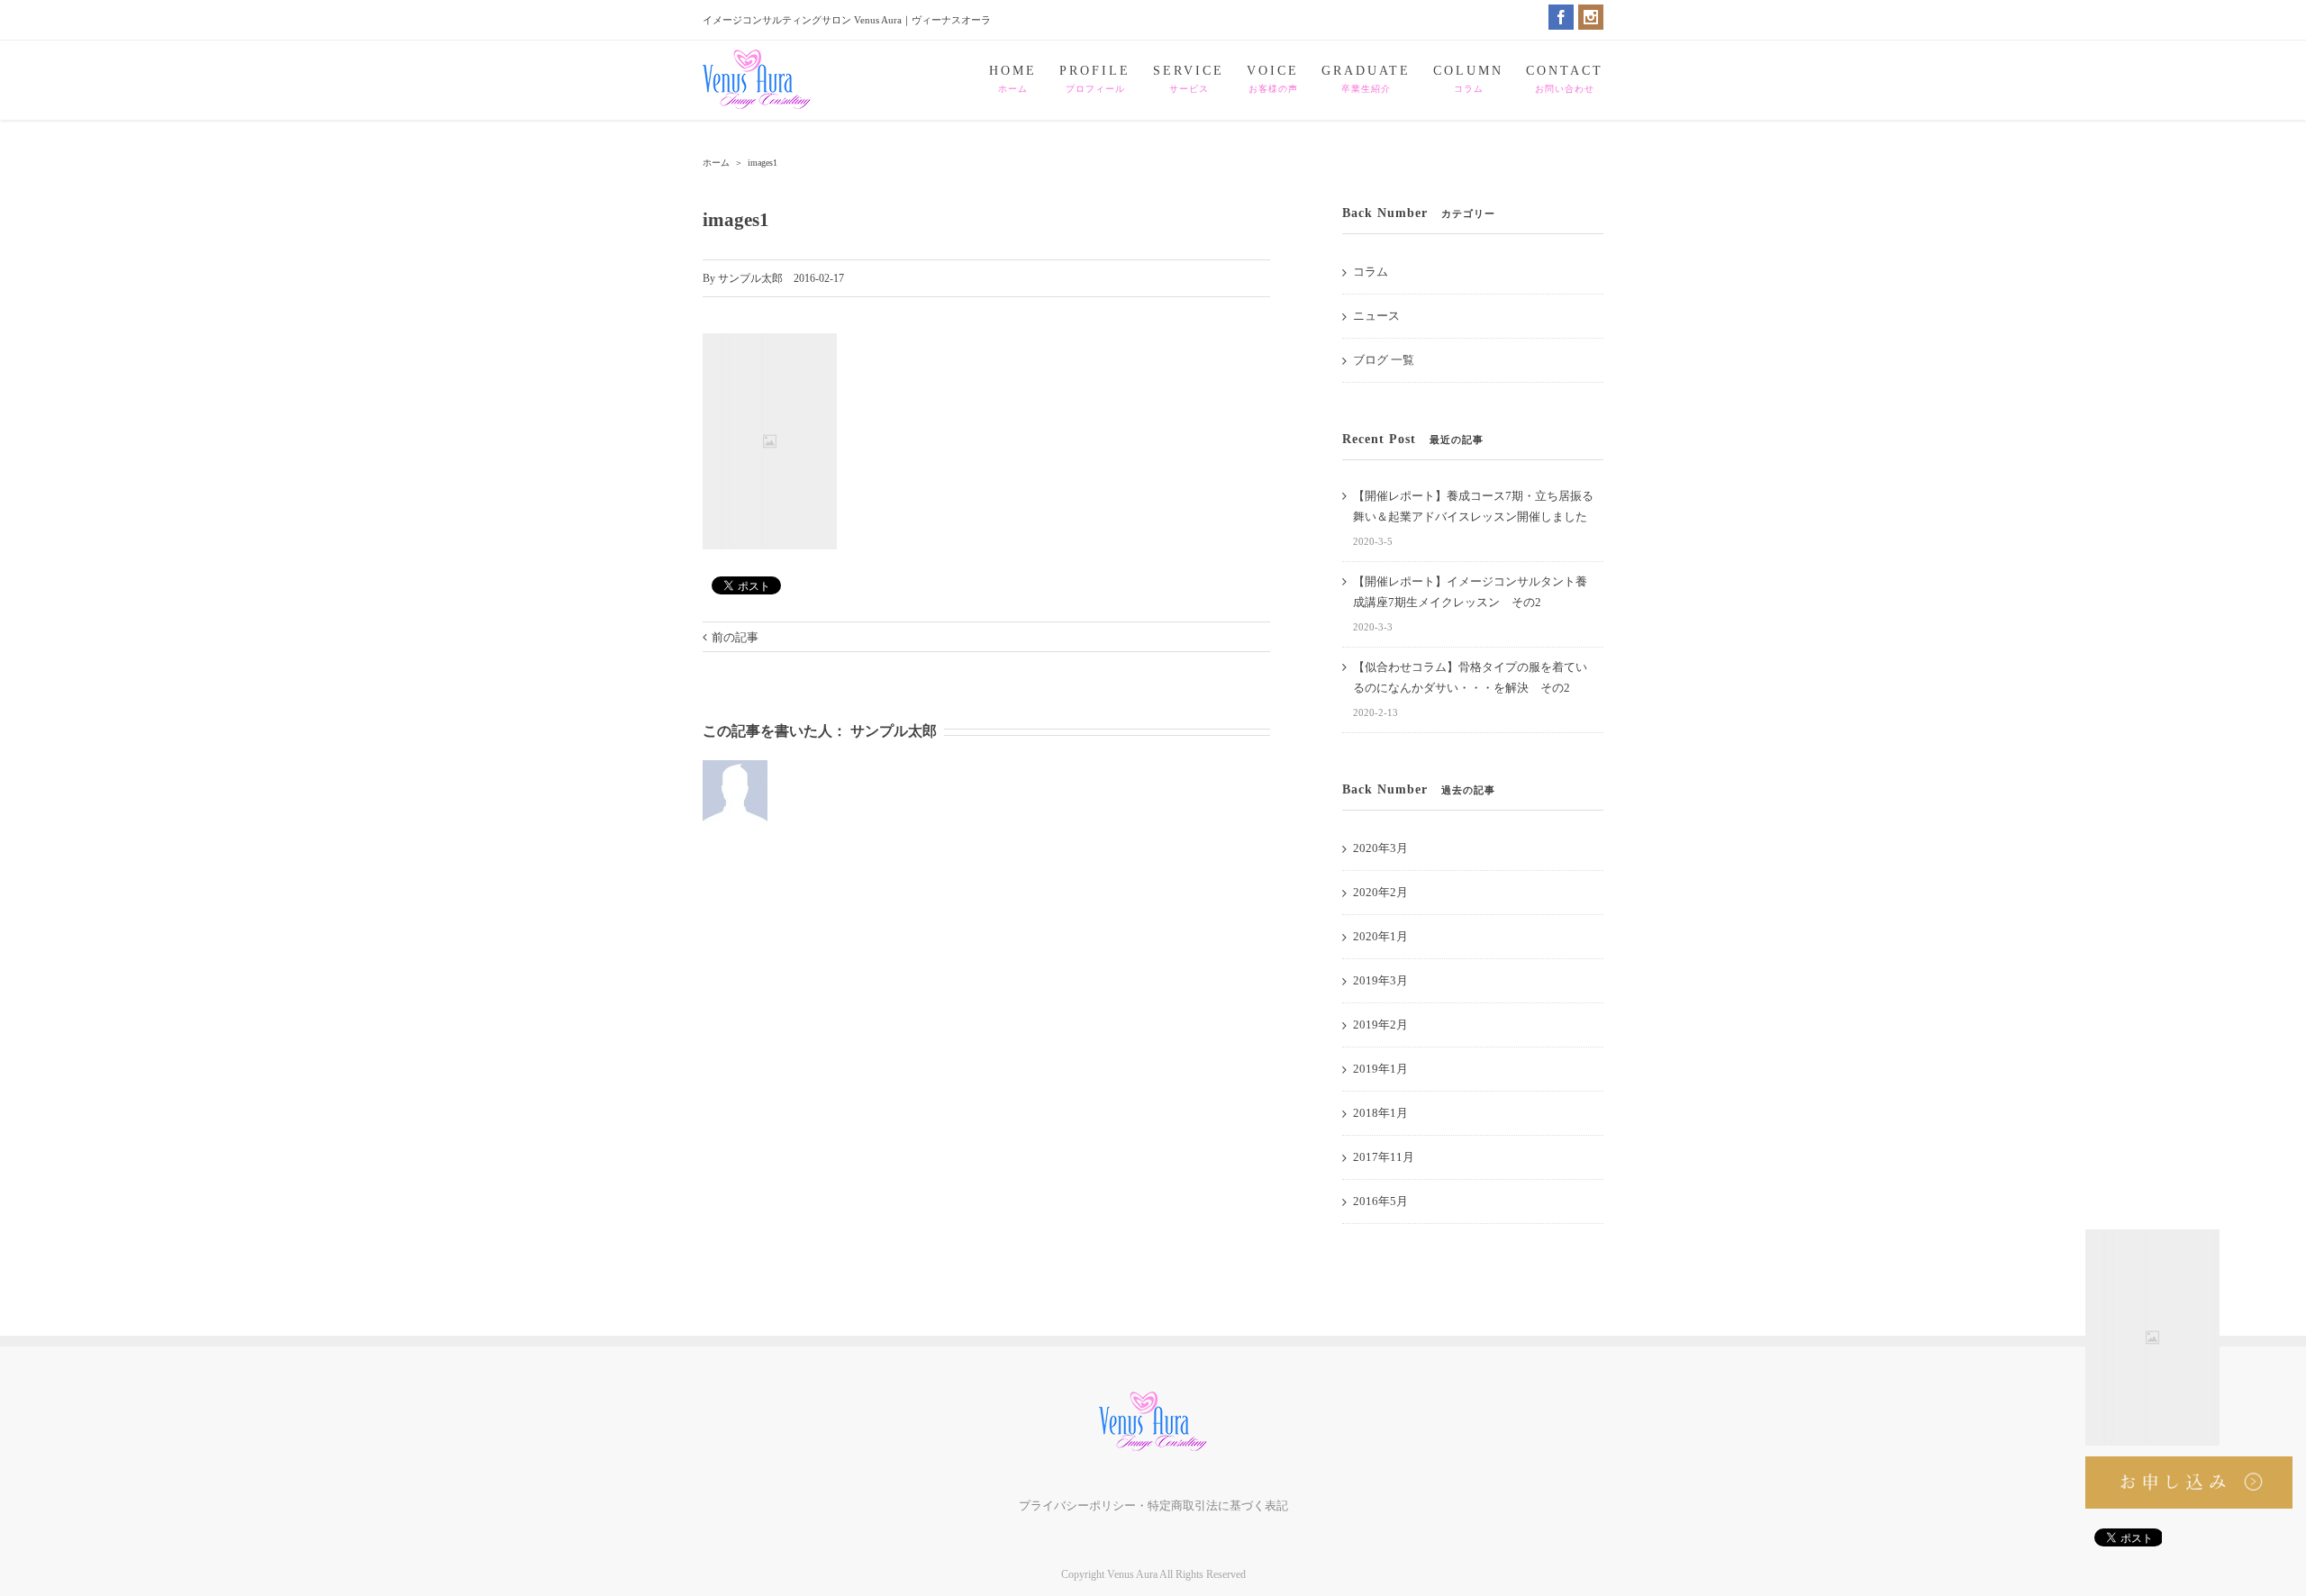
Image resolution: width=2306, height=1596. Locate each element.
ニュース (1376, 316)
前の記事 (735, 637)
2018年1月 (1380, 1113)
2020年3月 (1380, 848)
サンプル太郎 (750, 278)
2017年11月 (1384, 1157)
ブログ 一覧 (1384, 360)
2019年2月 (1380, 1025)
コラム (1371, 272)
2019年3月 (1380, 980)
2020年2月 (1380, 892)
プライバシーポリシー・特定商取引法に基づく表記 (1153, 1505)
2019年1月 (1380, 1069)
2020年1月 (1380, 936)
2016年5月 (1380, 1201)
